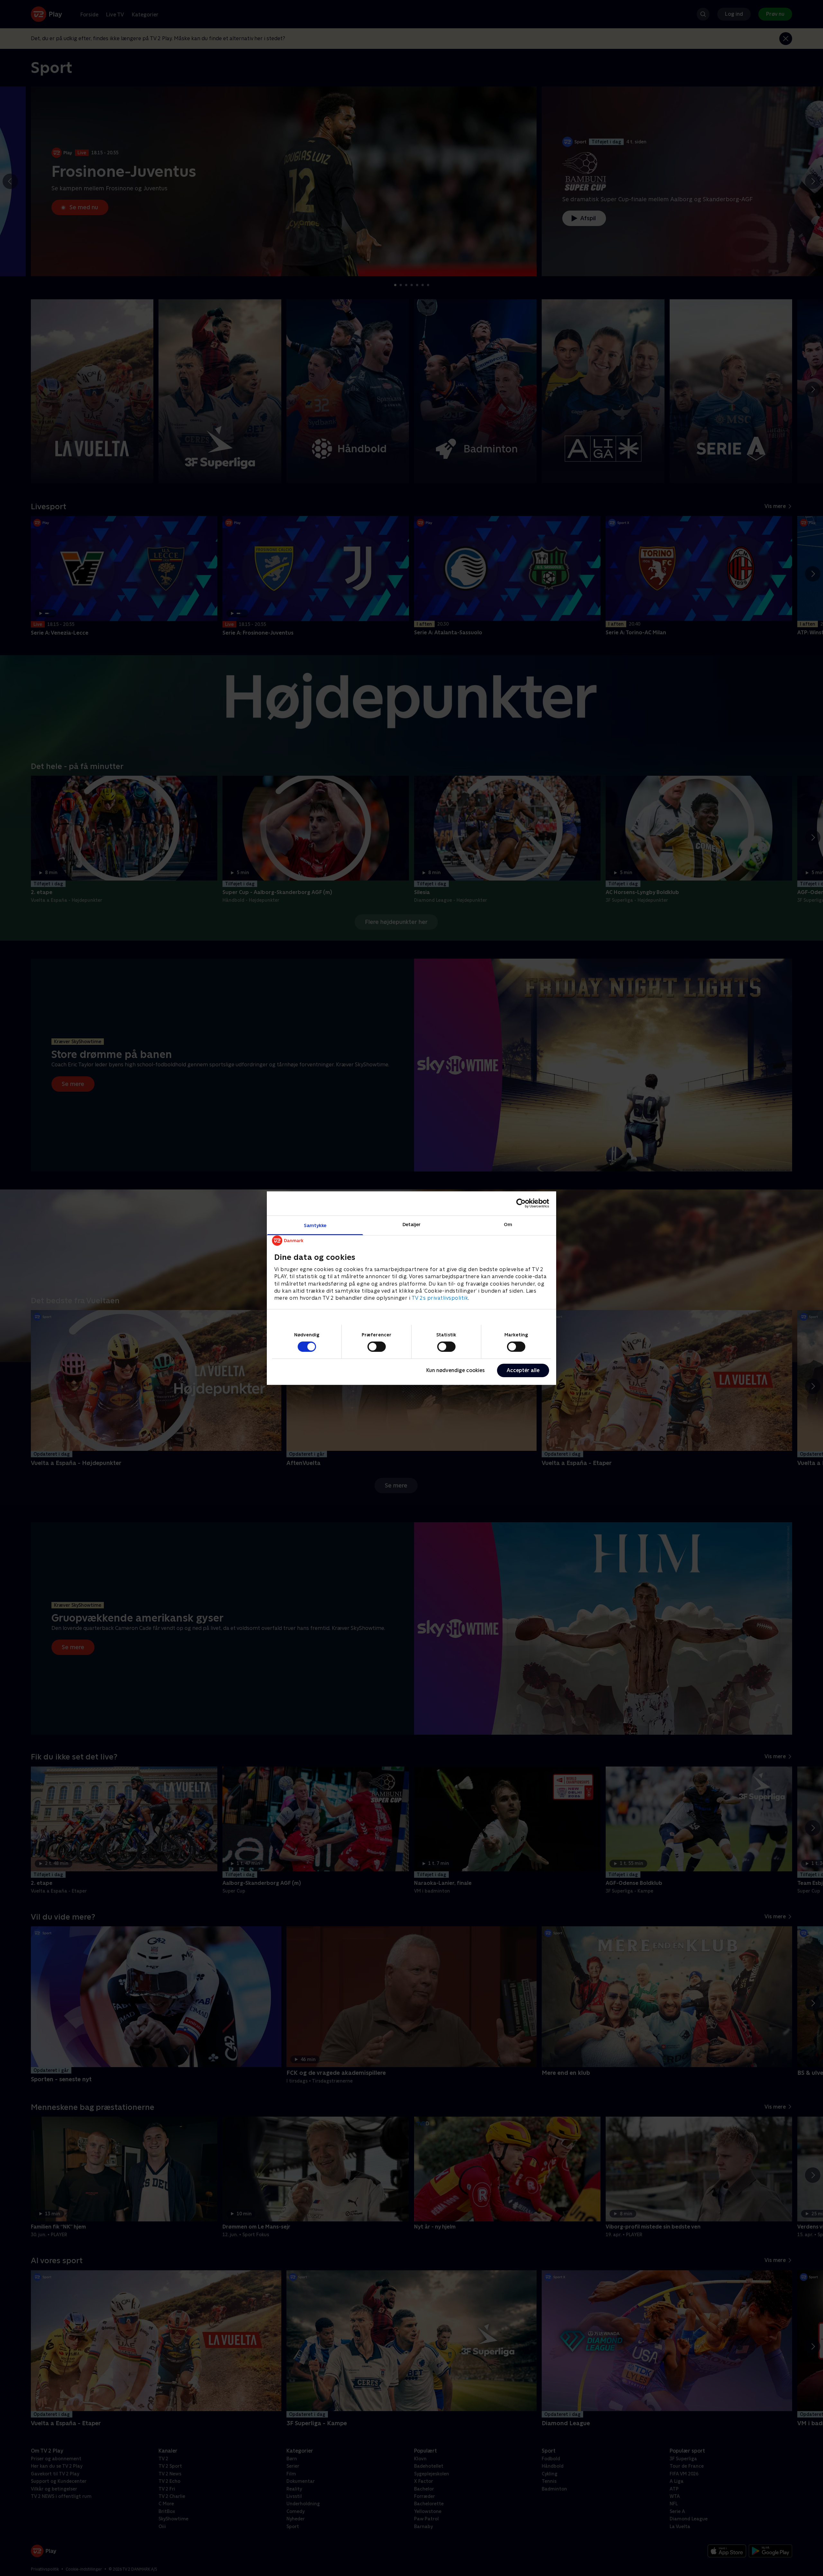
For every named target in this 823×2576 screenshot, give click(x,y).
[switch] (377, 1347)
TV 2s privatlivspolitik (440, 1298)
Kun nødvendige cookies (456, 1370)
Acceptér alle (523, 1370)
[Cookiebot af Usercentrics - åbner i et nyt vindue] (521, 1203)
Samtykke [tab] (315, 1225)
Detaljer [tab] (412, 1224)
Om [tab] (508, 1224)
